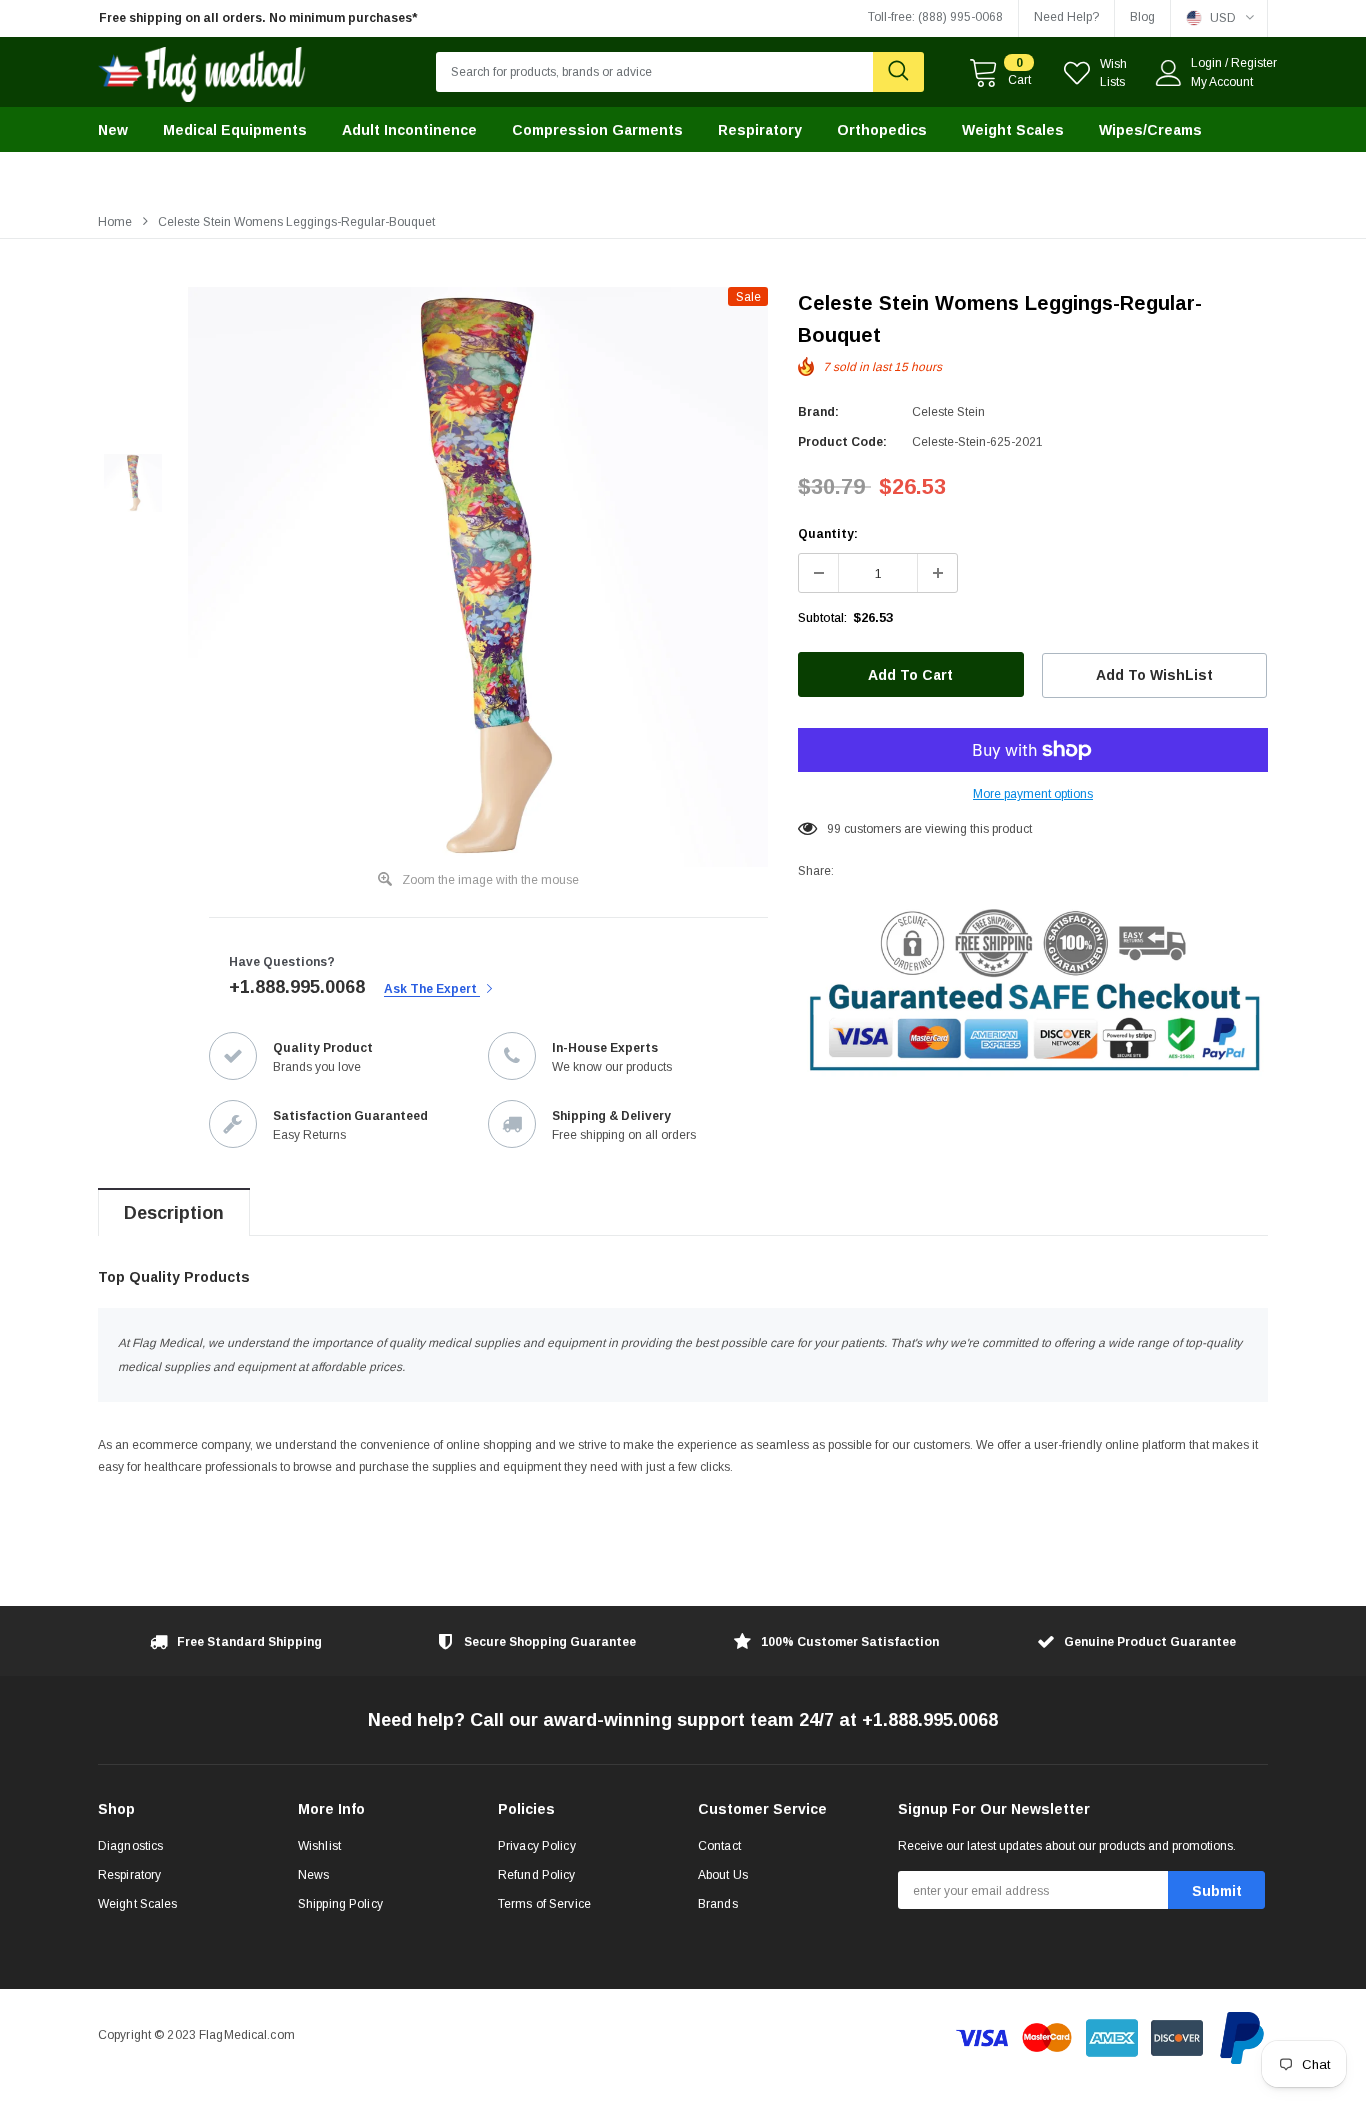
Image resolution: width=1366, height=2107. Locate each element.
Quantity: (828, 534)
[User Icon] (1169, 73)
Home (115, 222)
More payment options (1033, 794)
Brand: (818, 412)
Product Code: (842, 442)
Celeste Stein (948, 412)
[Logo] (202, 69)
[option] (283, 18)
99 (834, 829)
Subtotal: (822, 618)
